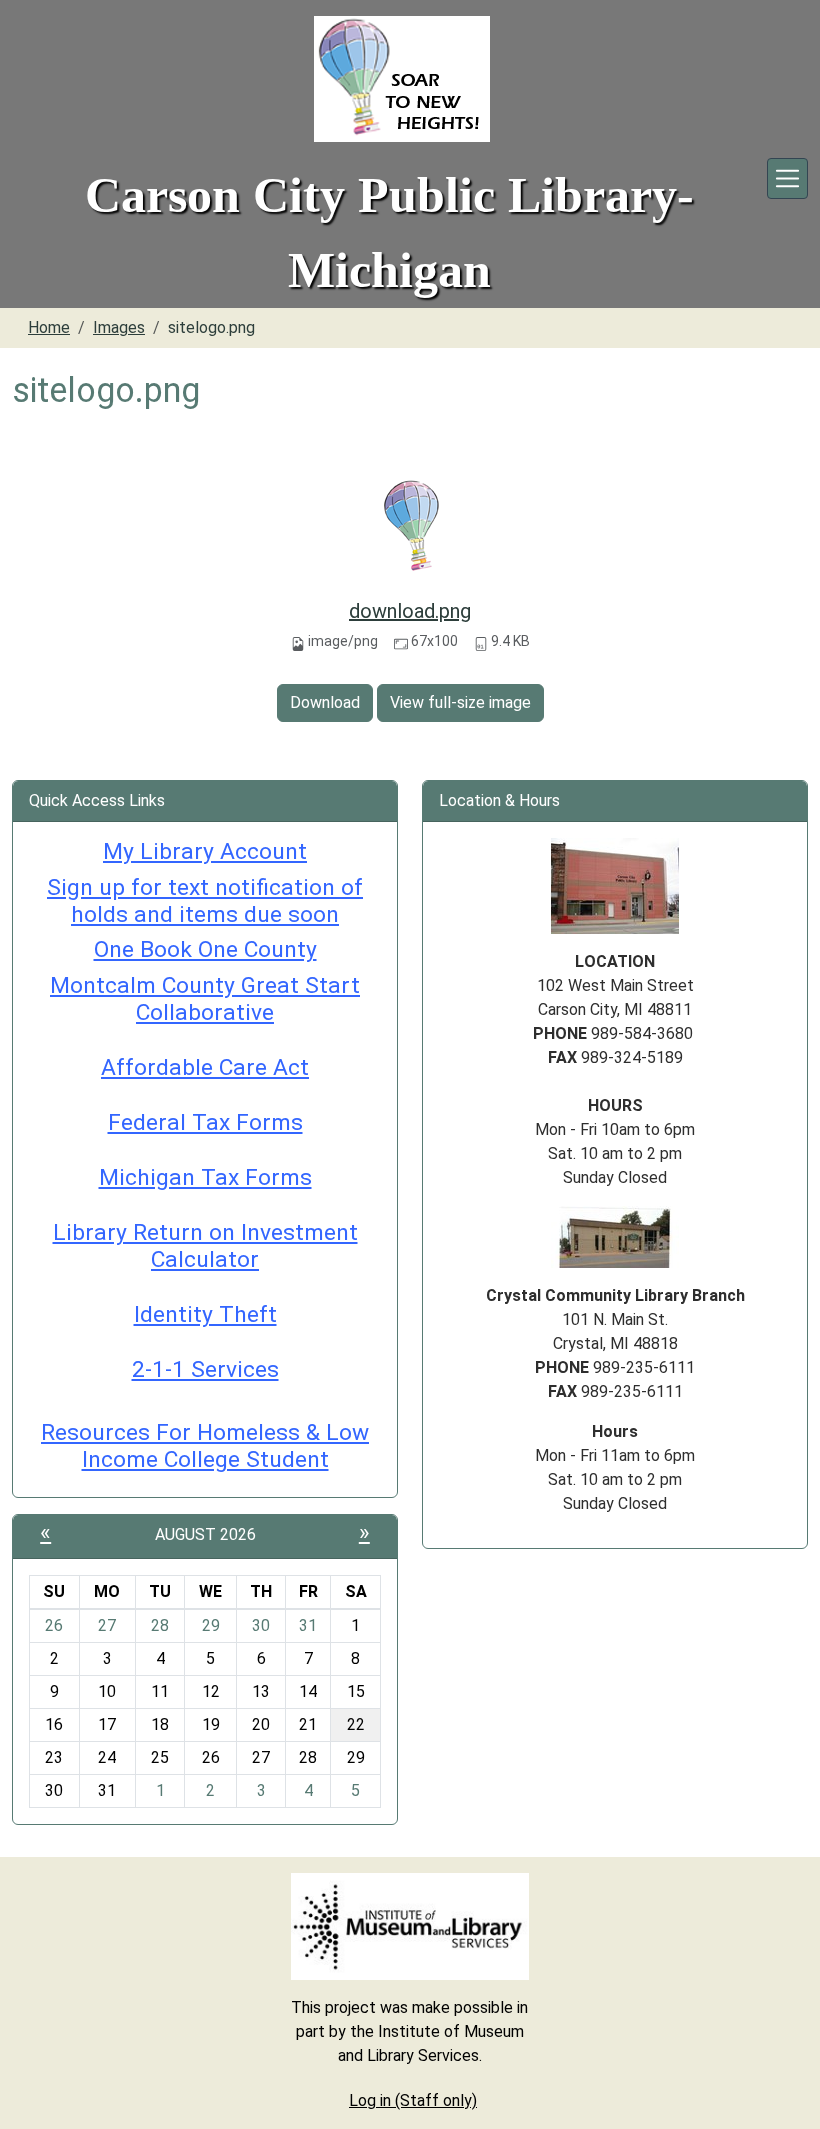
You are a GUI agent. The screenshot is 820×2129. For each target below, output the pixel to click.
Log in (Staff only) (413, 2100)
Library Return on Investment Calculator (205, 1246)
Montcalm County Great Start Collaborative (205, 999)
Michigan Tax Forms (205, 1177)
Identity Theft (205, 1314)
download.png (410, 611)
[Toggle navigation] (787, 178)
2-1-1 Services (205, 1369)
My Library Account (205, 851)
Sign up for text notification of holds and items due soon (205, 901)
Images (119, 327)
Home (49, 327)
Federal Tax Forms (205, 1122)
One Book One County (205, 949)
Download (325, 702)
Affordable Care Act (205, 1067)
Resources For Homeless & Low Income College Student (205, 1446)
